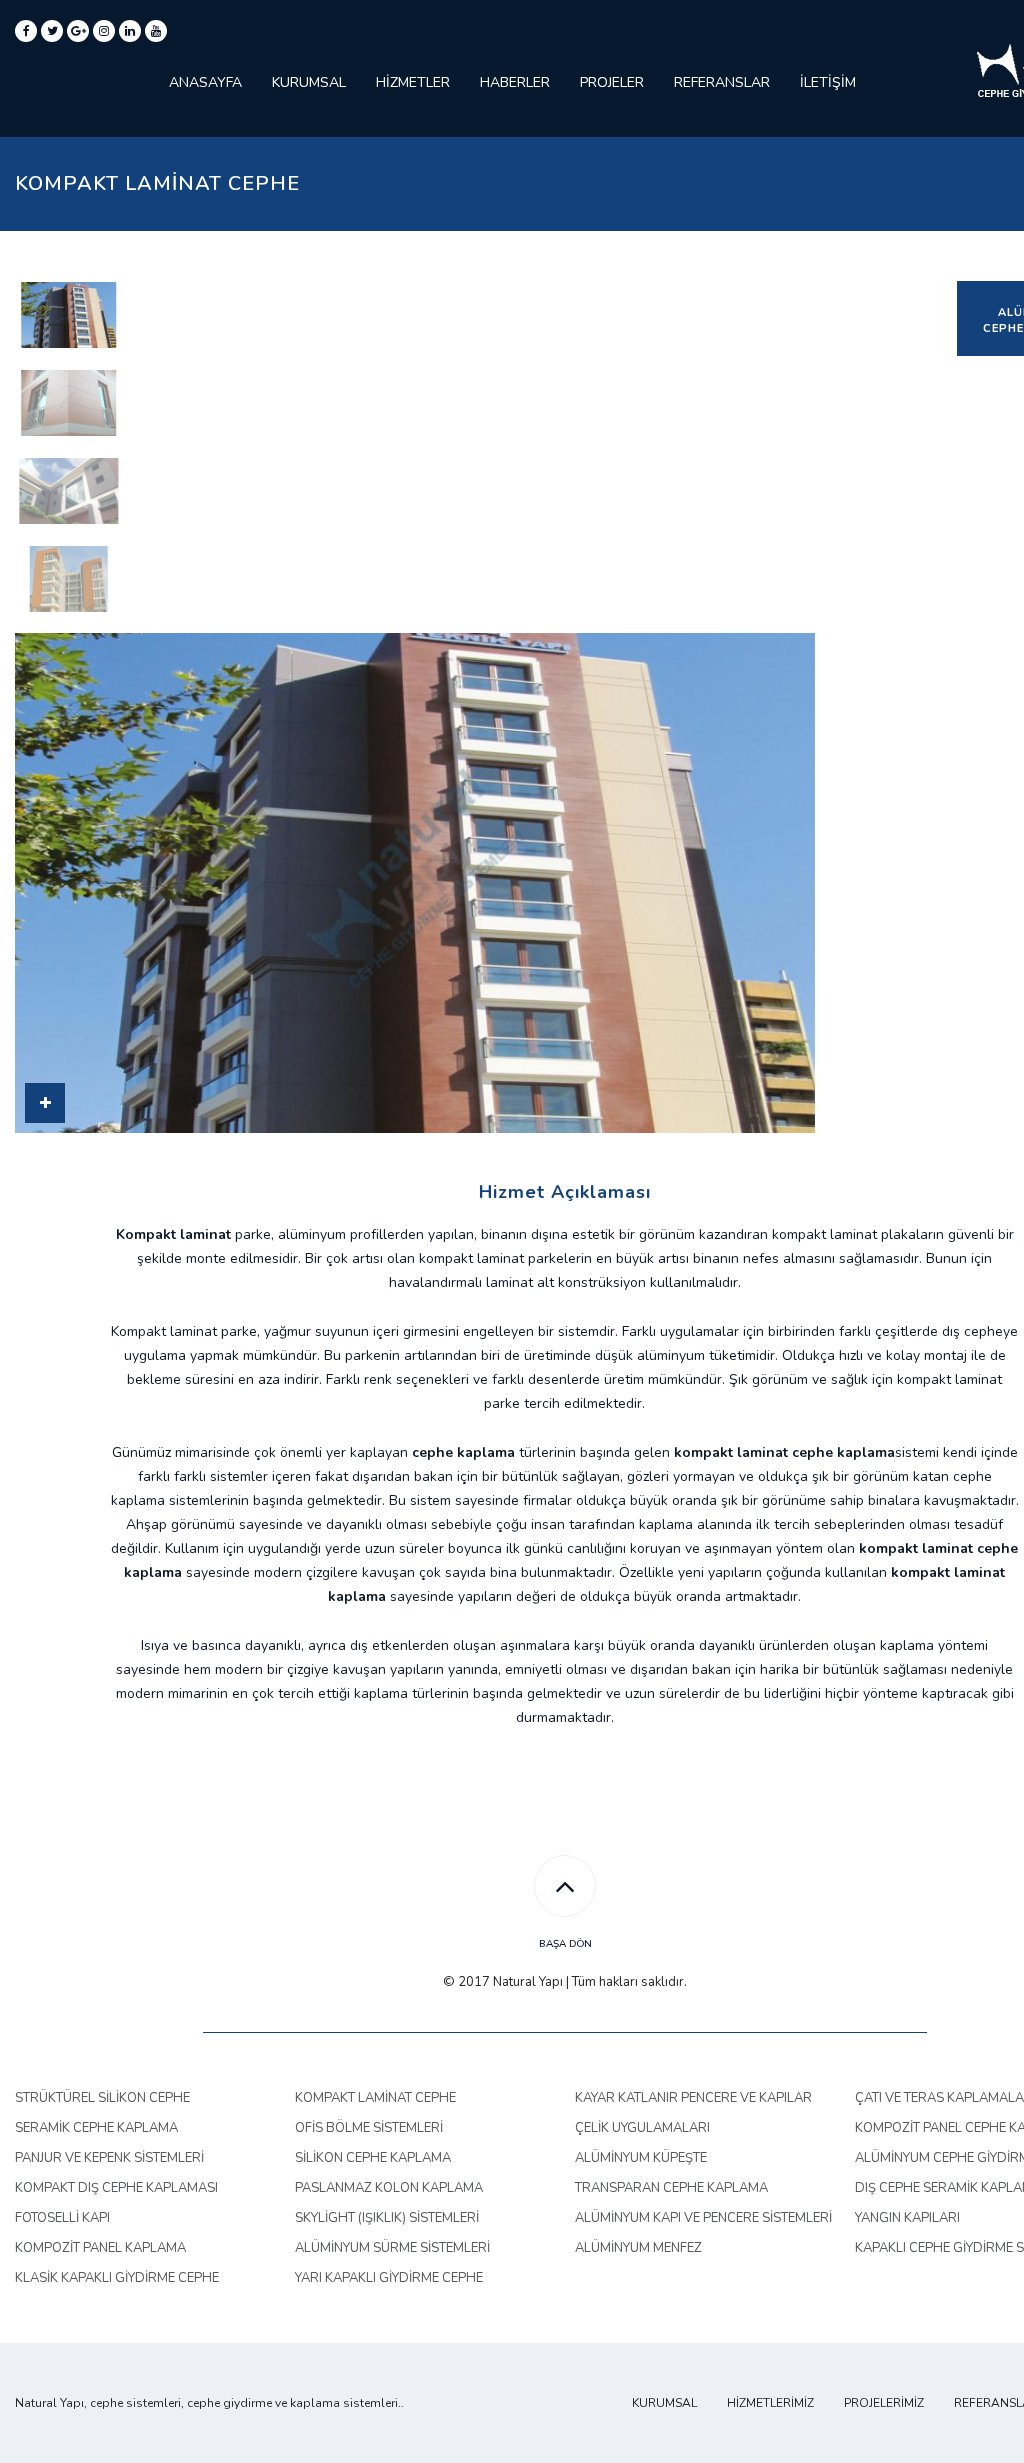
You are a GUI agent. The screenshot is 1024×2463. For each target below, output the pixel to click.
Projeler (612, 82)
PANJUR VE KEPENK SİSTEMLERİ (109, 2158)
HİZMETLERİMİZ (770, 2403)
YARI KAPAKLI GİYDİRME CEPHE (389, 2278)
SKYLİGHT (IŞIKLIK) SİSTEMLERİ (387, 2218)
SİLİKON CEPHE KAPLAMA (373, 2158)
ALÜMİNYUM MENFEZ (638, 2248)
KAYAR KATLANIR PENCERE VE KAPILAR (693, 2098)
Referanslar (722, 82)
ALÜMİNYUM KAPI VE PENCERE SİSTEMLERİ (703, 2218)
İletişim (828, 82)
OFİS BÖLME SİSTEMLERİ (369, 2128)
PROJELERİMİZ (884, 2403)
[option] (67, 315)
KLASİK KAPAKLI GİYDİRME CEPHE (117, 2278)
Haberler (515, 82)
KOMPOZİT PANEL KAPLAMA (100, 2248)
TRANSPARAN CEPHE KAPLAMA (671, 2188)
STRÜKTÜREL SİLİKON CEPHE (102, 2098)
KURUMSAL (664, 2403)
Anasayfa (205, 82)
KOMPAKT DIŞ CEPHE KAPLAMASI (116, 2188)
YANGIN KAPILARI (907, 2218)
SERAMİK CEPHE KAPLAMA (96, 2128)
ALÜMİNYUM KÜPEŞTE (641, 2158)
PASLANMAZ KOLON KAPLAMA (389, 2188)
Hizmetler (413, 82)
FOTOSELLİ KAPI (62, 2218)
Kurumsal (309, 82)
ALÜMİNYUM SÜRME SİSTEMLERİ (392, 2248)
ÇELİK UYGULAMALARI (642, 2128)
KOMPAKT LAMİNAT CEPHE (375, 2098)
